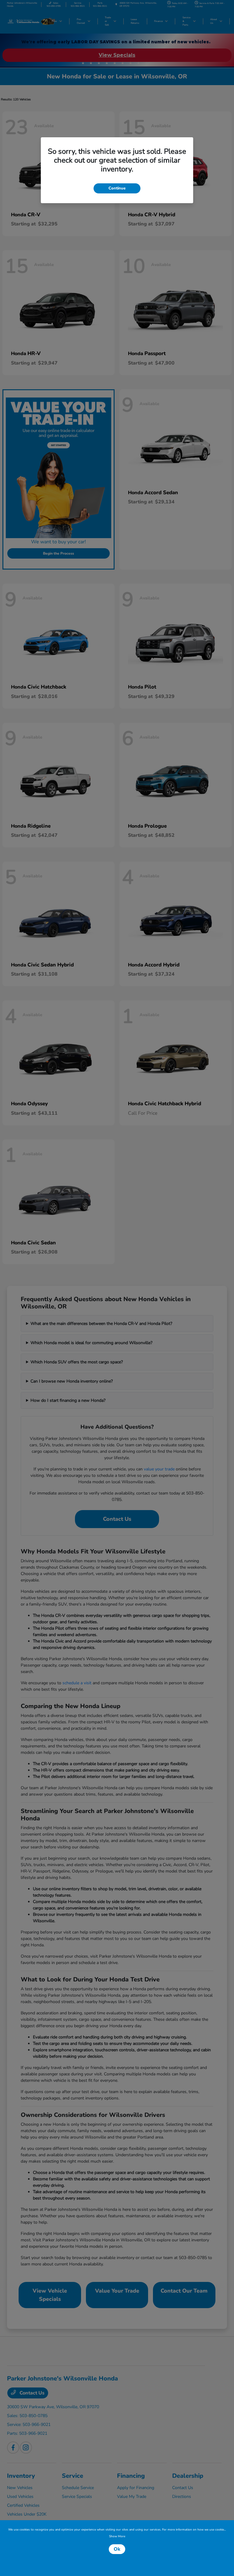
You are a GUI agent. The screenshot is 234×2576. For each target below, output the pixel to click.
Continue (117, 188)
